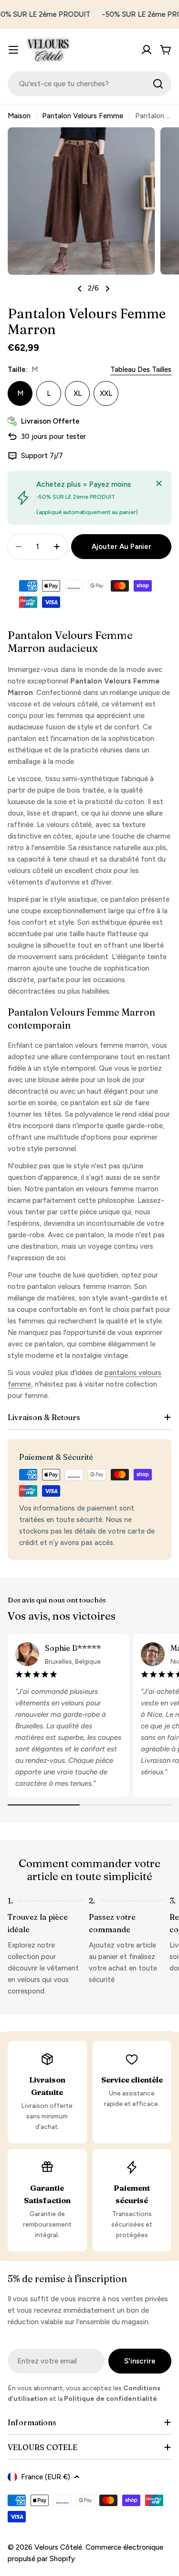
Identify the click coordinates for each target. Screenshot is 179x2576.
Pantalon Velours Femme (83, 116)
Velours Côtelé (58, 2547)
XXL (106, 393)
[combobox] (89, 84)
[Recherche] (158, 84)
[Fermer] (159, 483)
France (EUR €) (46, 2477)
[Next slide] (107, 289)
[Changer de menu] (13, 50)
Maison (19, 116)
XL (78, 393)
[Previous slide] (80, 289)
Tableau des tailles (141, 370)
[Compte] (147, 50)
